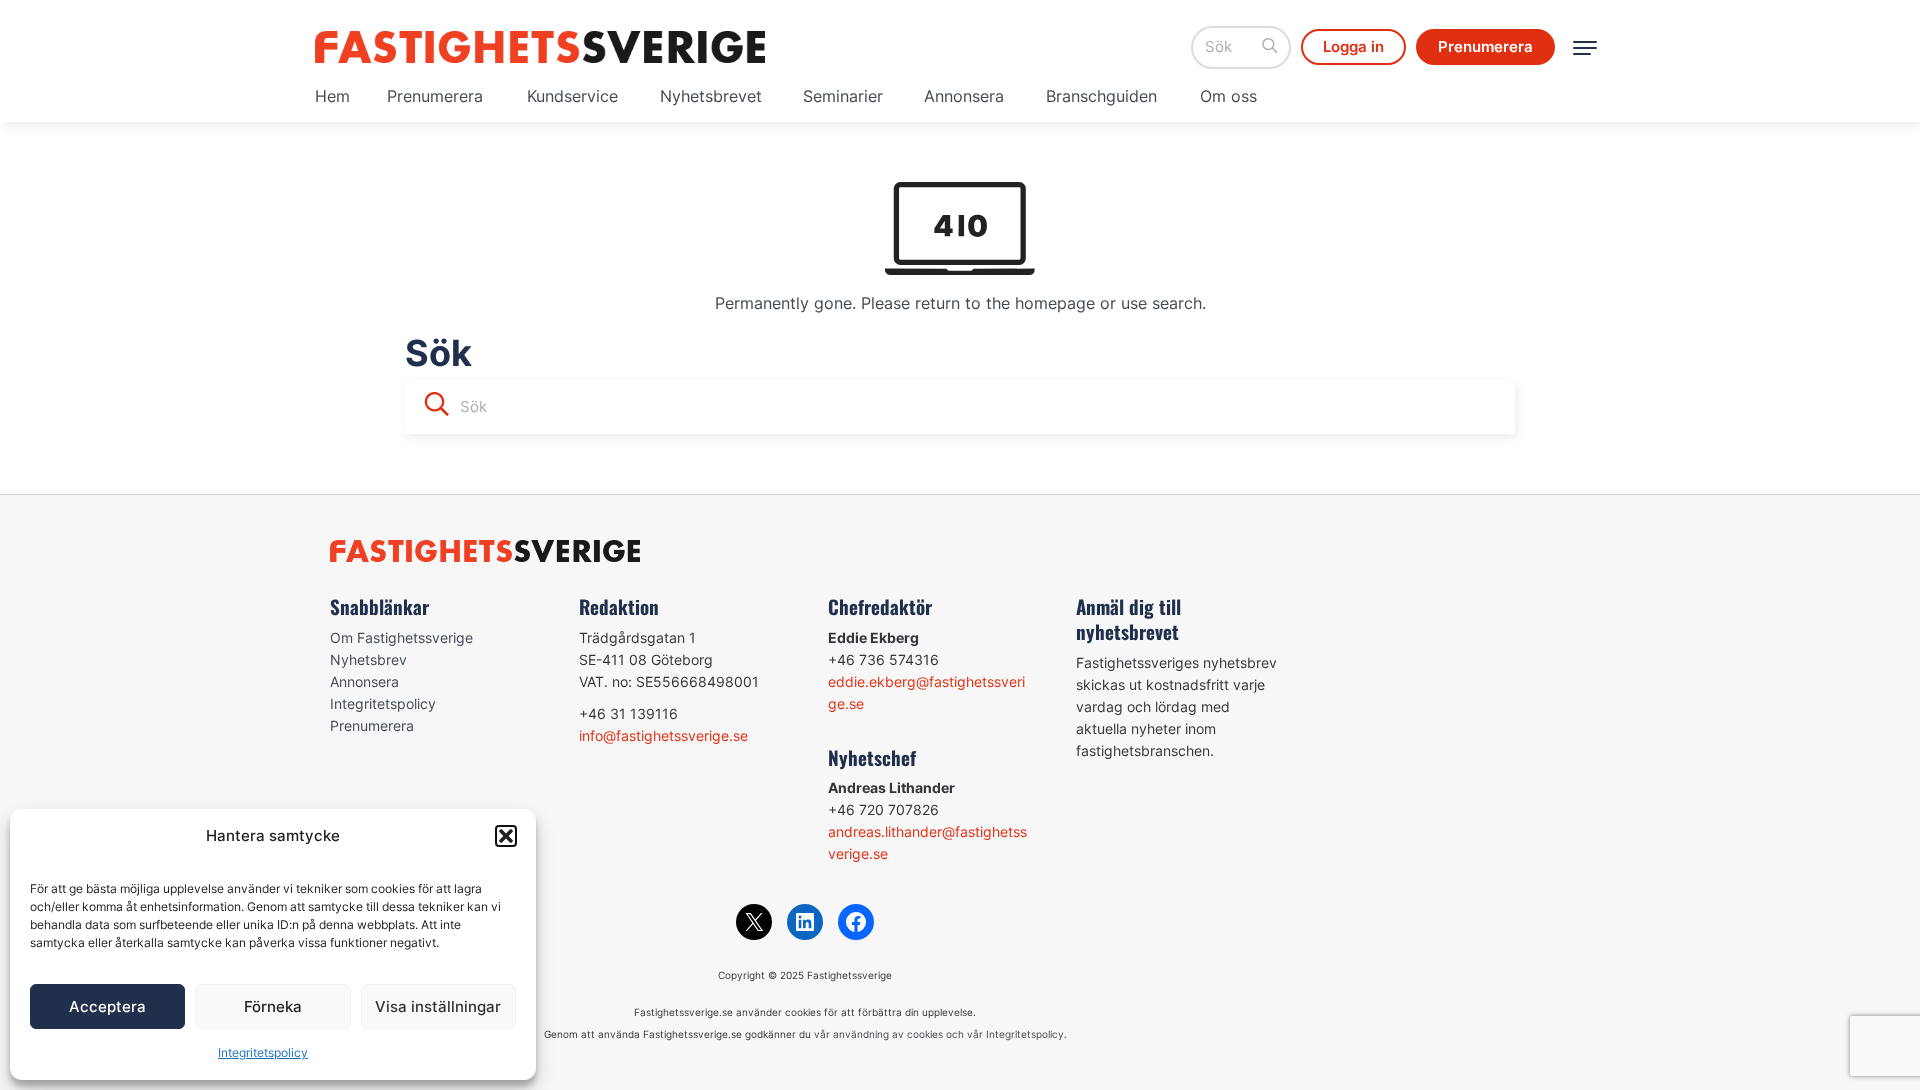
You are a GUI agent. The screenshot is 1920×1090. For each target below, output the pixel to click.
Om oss (1228, 96)
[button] (506, 836)
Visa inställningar (438, 1006)
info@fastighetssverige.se (663, 735)
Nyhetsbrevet (711, 96)
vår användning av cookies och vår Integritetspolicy (939, 1034)
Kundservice (572, 96)
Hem (332, 96)
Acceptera (107, 1006)
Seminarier (843, 96)
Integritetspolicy (263, 1052)
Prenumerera (435, 96)
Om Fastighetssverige (401, 637)
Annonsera (964, 96)
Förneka (273, 1006)
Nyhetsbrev (368, 659)
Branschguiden (1101, 96)
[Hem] (540, 47)
